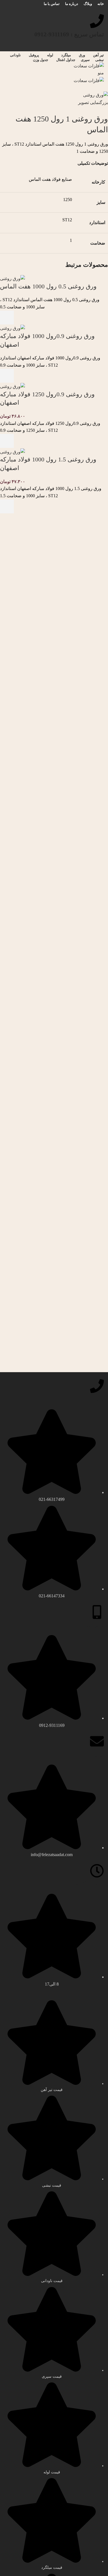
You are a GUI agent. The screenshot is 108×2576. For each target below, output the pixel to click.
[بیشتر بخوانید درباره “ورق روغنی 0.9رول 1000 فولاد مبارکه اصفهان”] (7, 376)
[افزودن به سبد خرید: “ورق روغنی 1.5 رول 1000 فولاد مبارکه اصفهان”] (7, 506)
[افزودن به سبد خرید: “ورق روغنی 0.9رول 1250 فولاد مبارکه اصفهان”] (7, 441)
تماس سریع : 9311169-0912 (69, 34)
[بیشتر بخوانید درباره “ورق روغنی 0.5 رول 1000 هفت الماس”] (7, 318)
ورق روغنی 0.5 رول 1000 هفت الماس (48, 286)
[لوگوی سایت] (89, 65)
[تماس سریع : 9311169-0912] (97, 21)
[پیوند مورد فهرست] (54, 1504)
